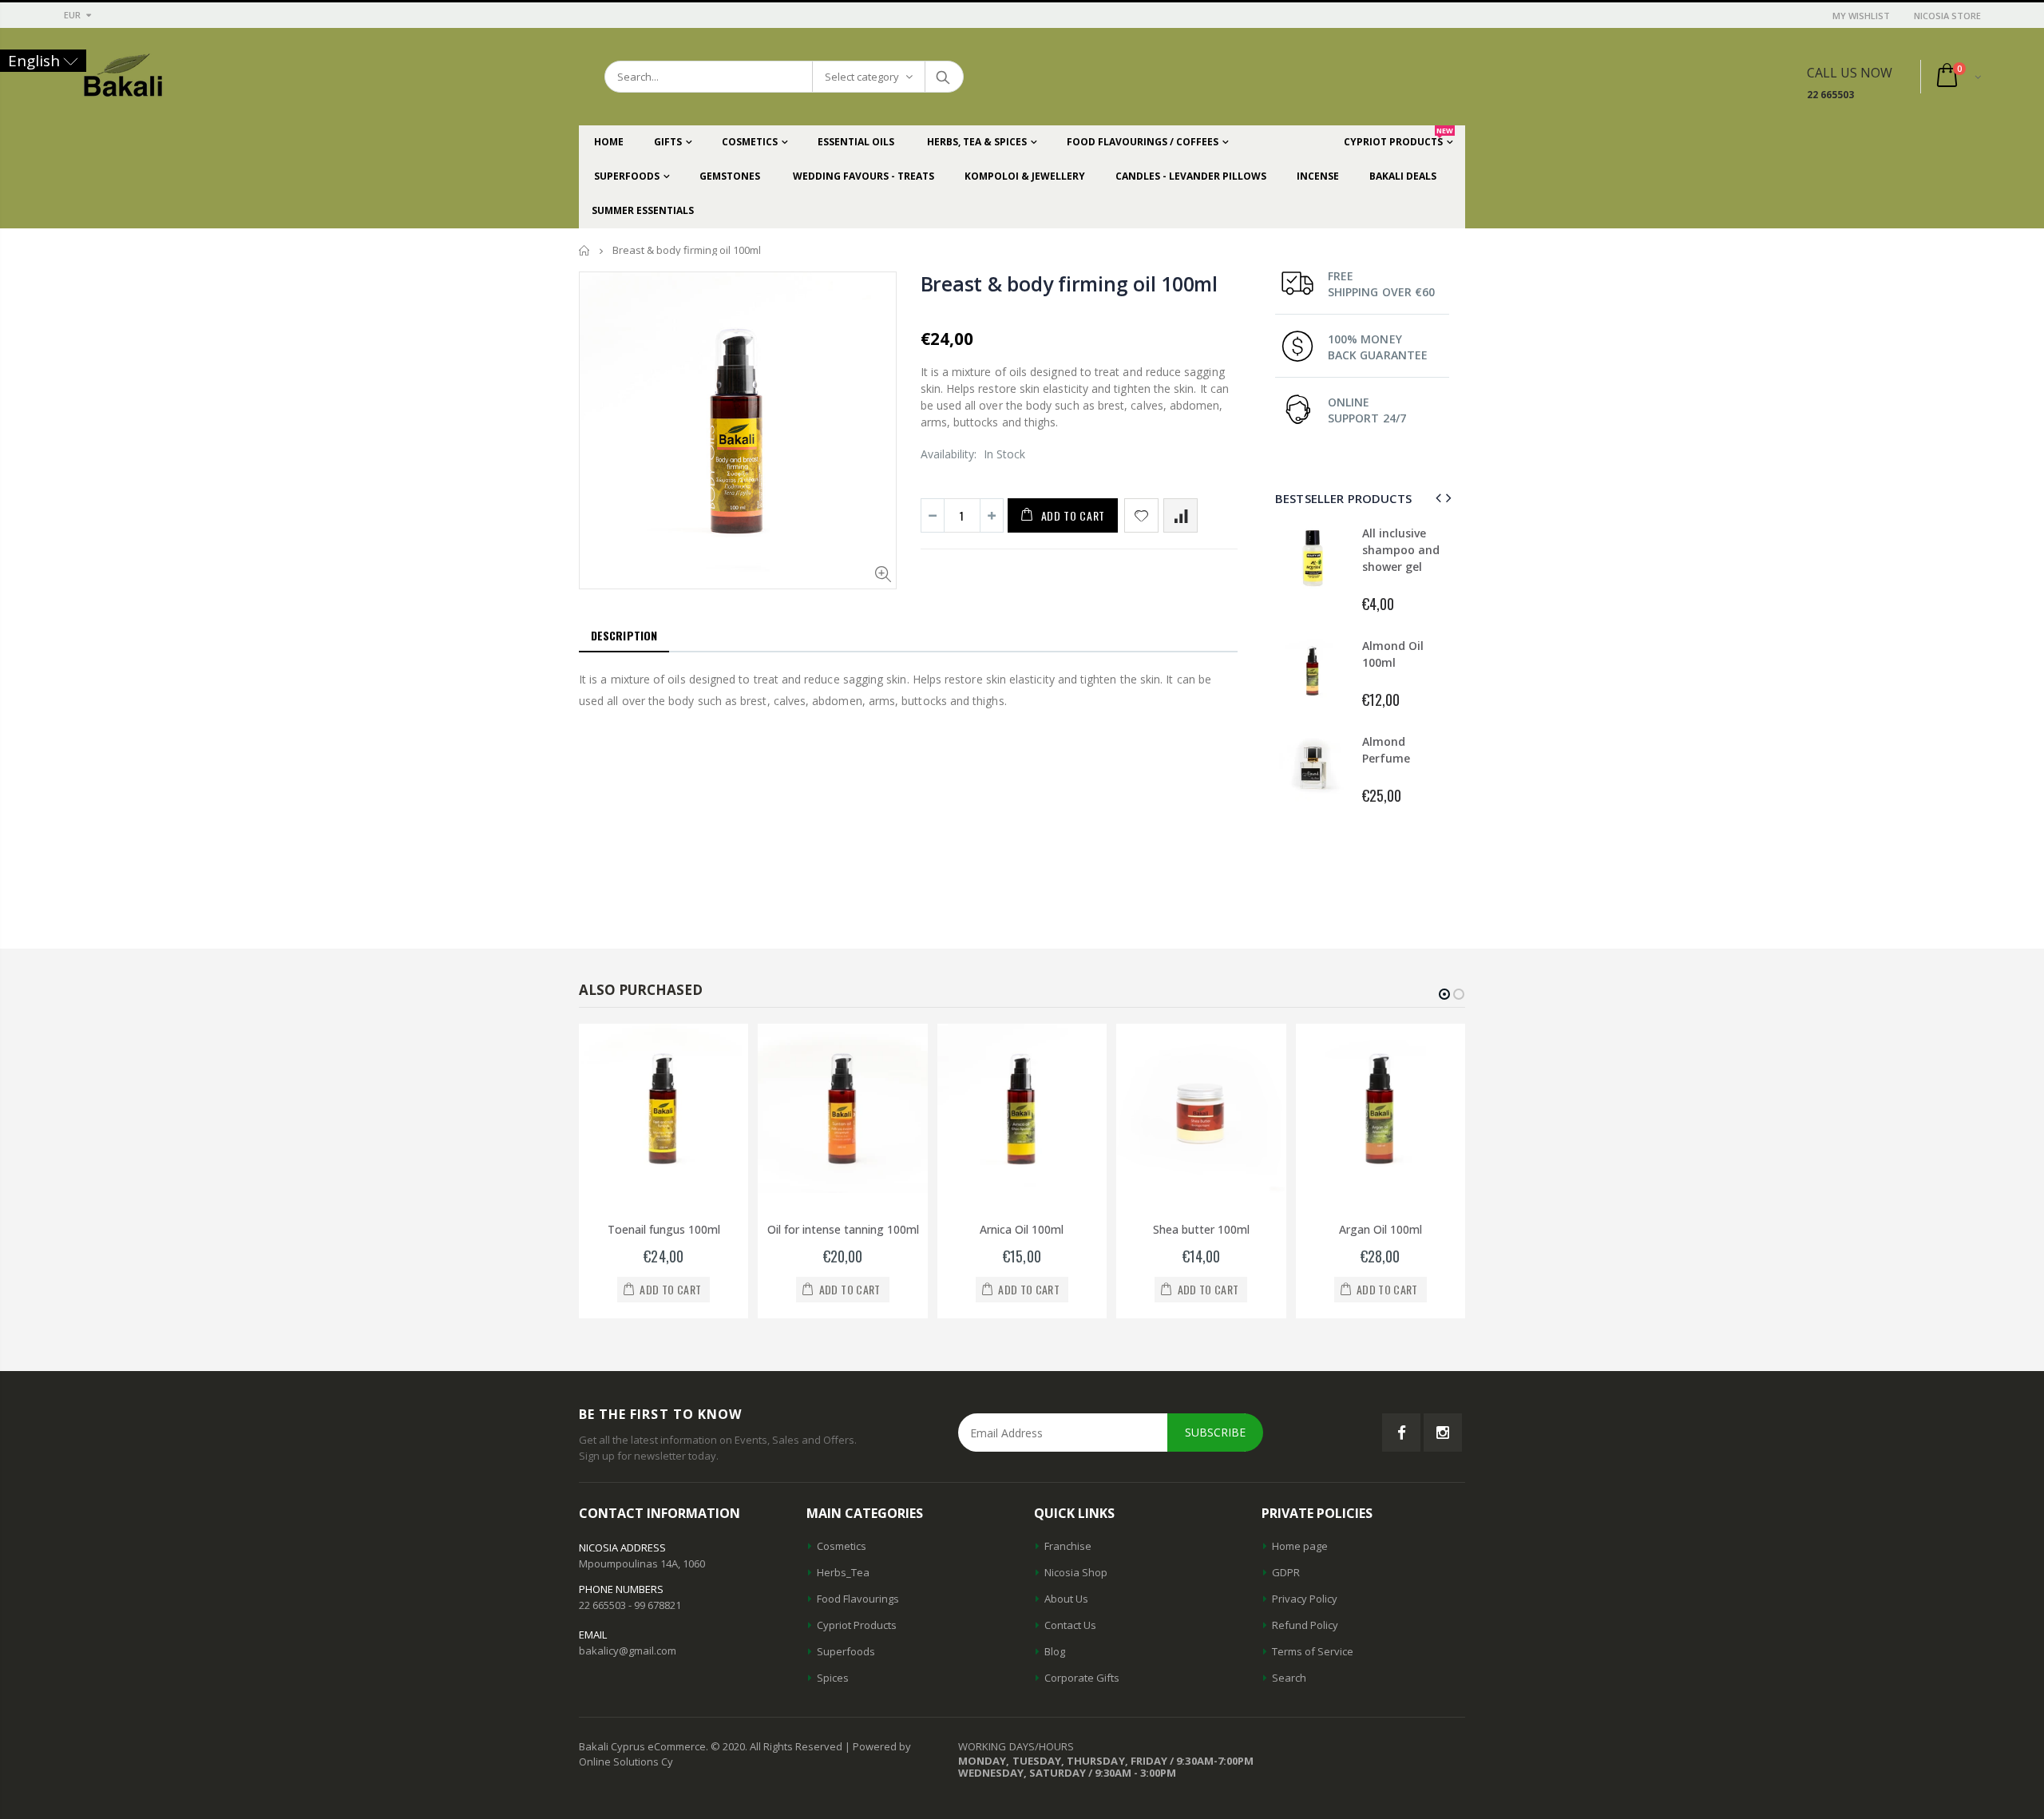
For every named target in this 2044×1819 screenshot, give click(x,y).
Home (585, 250)
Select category (862, 77)
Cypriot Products (857, 1625)
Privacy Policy (1305, 1599)
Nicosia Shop (1076, 1572)
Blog (1055, 1651)
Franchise (1068, 1546)
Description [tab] (624, 635)
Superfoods (846, 1651)
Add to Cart (1073, 515)
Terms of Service (1313, 1651)
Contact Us (1070, 1625)
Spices (833, 1678)
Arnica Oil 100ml (1022, 1229)
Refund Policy (1305, 1625)
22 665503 (1830, 95)
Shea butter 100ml (1201, 1229)
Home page (1300, 1546)
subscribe (1215, 1432)
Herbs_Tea (843, 1572)
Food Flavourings (858, 1599)
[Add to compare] (1180, 515)
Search (943, 77)
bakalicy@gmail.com (628, 1651)
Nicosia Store (1947, 16)
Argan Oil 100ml (1380, 1229)
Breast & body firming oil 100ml (1069, 283)
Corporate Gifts (1082, 1678)
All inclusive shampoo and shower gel (1401, 550)
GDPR (1286, 1572)
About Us (1066, 1599)
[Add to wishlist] (1141, 515)
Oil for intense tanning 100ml (843, 1229)
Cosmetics (842, 1546)
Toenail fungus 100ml (664, 1229)
